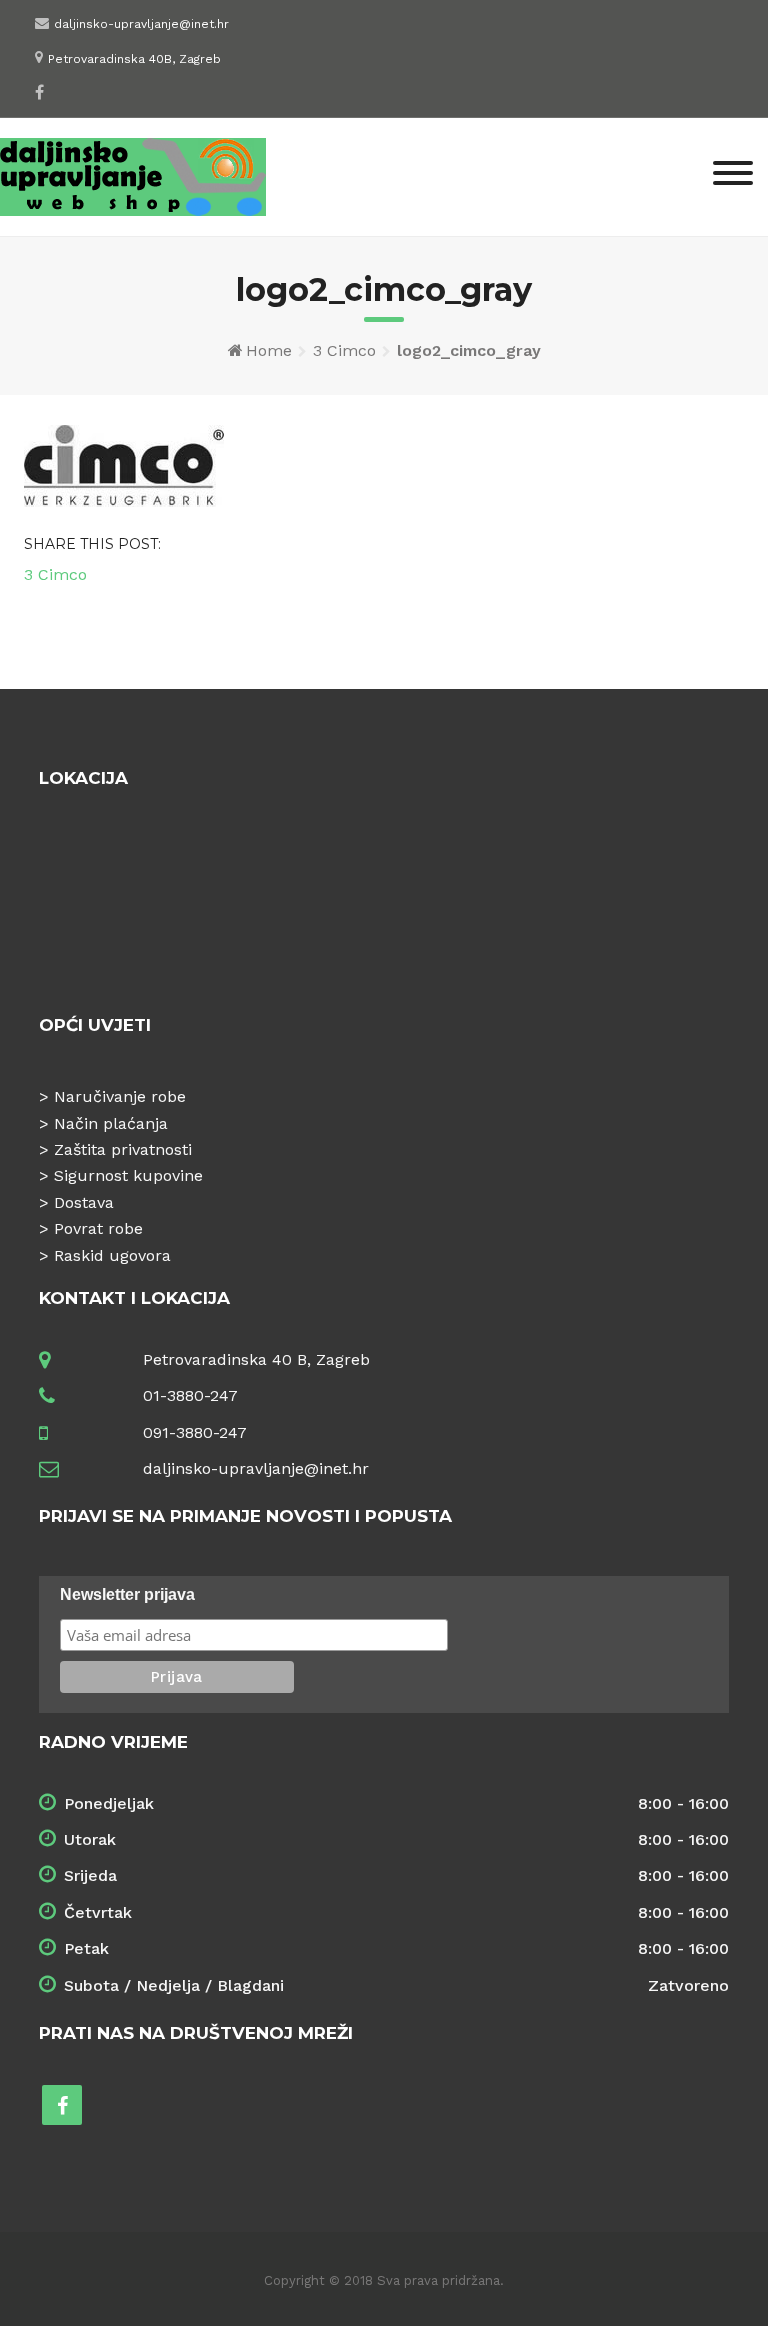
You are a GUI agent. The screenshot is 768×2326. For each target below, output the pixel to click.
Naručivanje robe (120, 1096)
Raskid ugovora (112, 1255)
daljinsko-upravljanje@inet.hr (141, 24)
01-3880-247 (190, 1395)
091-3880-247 (195, 1432)
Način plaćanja (111, 1123)
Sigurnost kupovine (128, 1175)
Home (269, 350)
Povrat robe (98, 1228)
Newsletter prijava (127, 1594)
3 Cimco (344, 350)
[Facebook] (39, 92)
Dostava (84, 1202)
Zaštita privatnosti (123, 1149)
